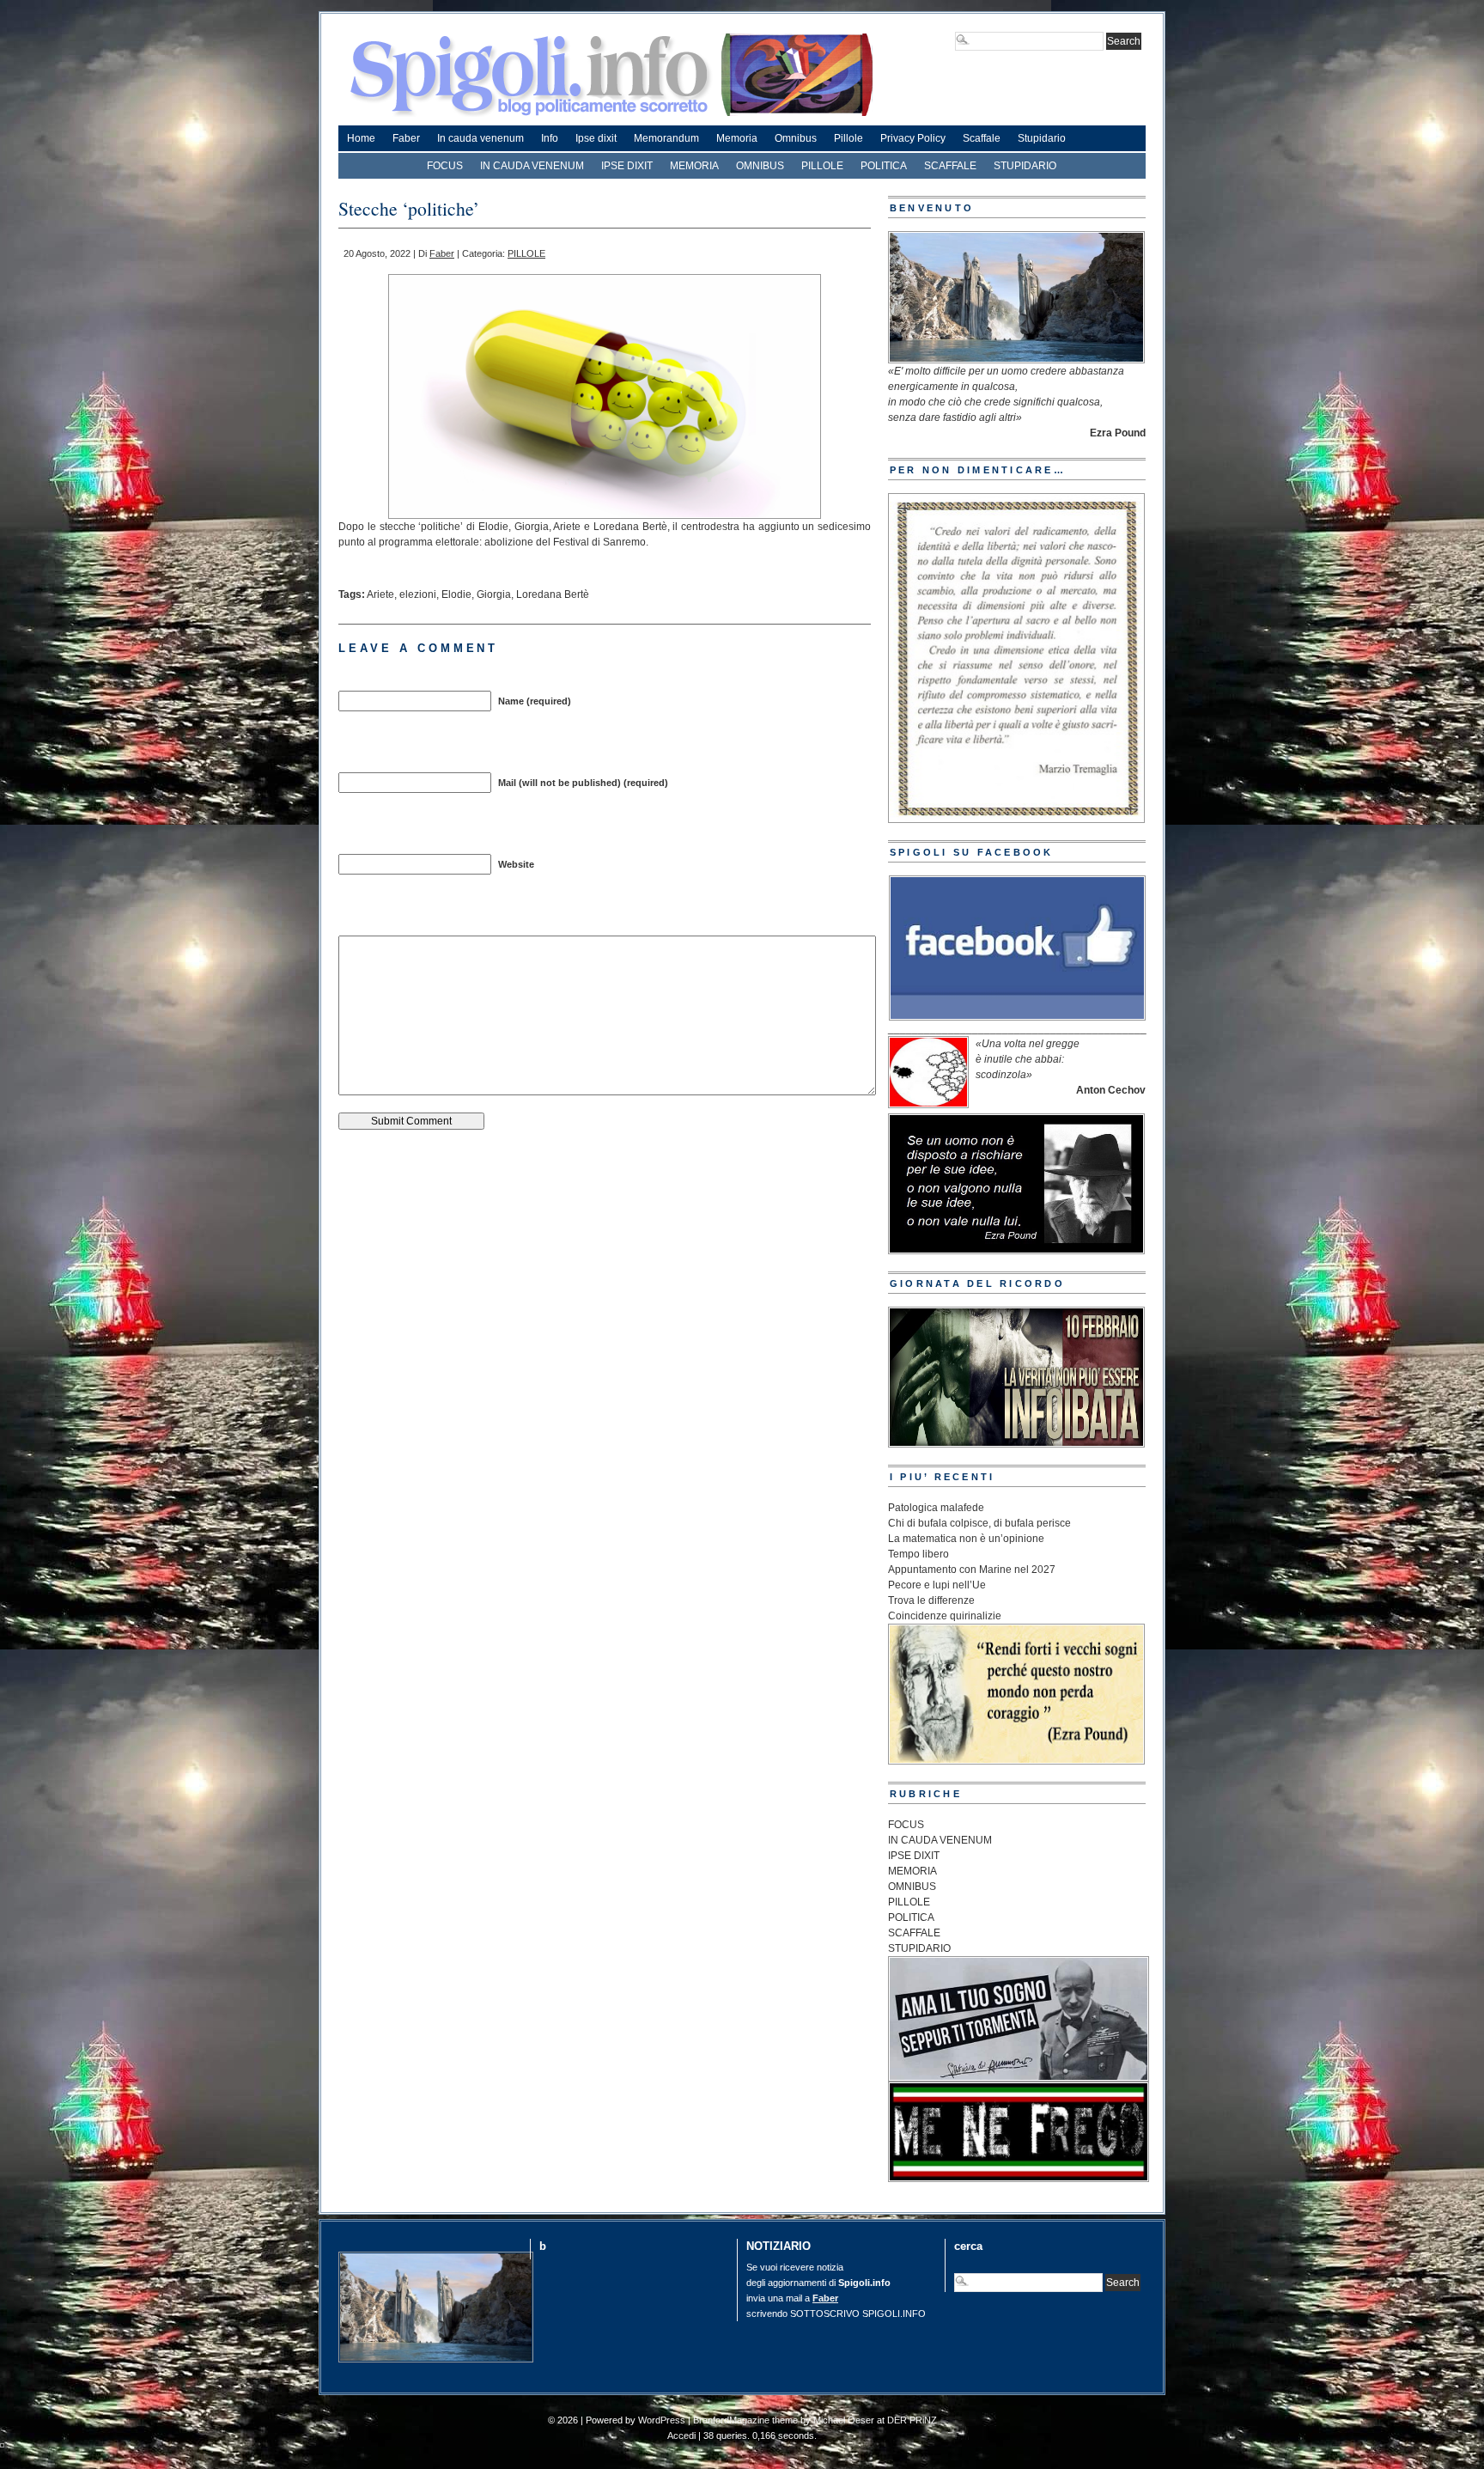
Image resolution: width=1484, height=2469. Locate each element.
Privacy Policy (913, 138)
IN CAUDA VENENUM (532, 166)
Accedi (681, 2435)
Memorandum (666, 138)
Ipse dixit (596, 138)
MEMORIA (694, 166)
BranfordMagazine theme (745, 2420)
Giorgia (494, 594)
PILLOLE (822, 166)
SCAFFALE (950, 166)
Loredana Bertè (553, 594)
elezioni (418, 594)
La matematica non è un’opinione (966, 1539)
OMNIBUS (760, 166)
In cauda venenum (480, 138)
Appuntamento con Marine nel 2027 (972, 1570)
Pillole (848, 138)
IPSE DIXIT (627, 166)
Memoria (737, 138)
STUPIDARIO (1025, 166)
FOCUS (445, 166)
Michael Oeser (844, 2420)
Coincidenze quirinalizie (945, 1616)
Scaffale (982, 138)
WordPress (662, 2420)
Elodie (456, 594)
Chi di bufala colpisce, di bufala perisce (979, 1523)
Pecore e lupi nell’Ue (937, 1585)
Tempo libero (918, 1554)
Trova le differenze (931, 1600)
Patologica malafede (936, 1508)
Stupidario (1042, 138)
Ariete (380, 594)
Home (361, 138)
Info (550, 138)
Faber (406, 138)
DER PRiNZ (912, 2420)
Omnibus (796, 138)
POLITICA (884, 166)
